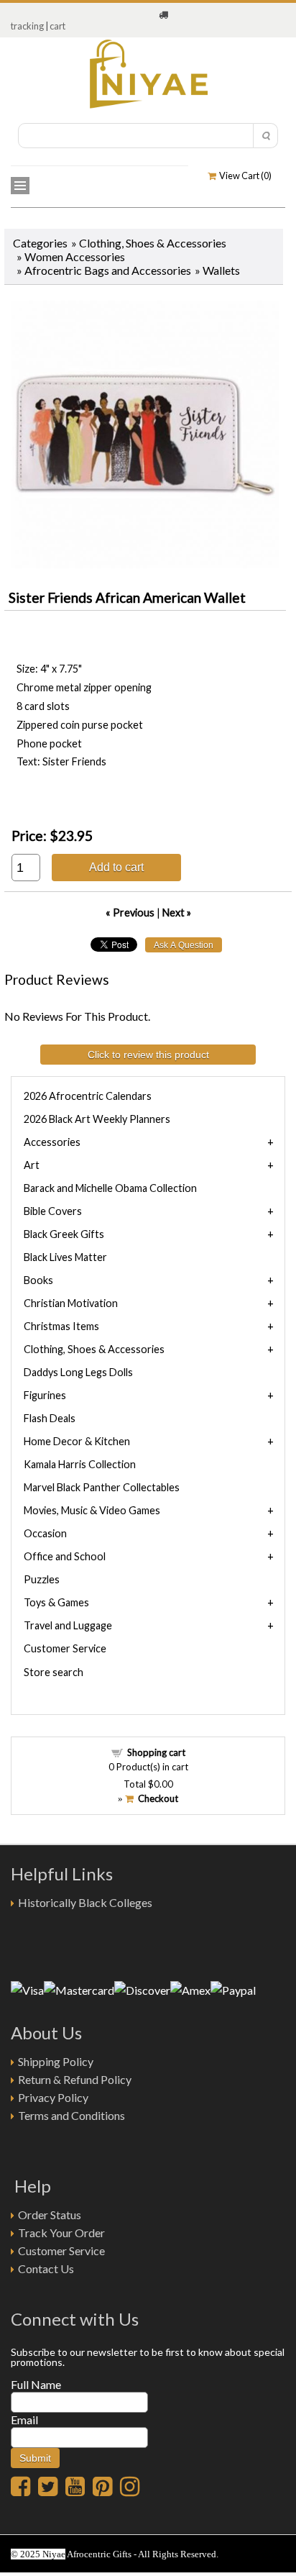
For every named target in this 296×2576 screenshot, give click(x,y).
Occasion (45, 1533)
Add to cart (116, 867)
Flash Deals (50, 1418)
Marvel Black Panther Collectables (102, 1487)
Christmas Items (61, 1326)
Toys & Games (56, 1602)
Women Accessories (75, 256)
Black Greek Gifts (64, 1234)
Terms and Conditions (71, 2115)
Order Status (50, 2215)
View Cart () (244, 176)
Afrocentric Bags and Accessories (108, 270)
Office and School (65, 1556)
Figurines (45, 1395)
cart (57, 26)
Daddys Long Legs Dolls (78, 1372)
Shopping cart (156, 1752)
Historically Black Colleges (85, 1902)
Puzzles (42, 1579)
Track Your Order (61, 2233)
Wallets (221, 270)
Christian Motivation (71, 1303)
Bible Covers (53, 1211)
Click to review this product (148, 1055)
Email (24, 2420)
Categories (40, 243)
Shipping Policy (56, 2061)
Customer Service (65, 1648)
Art (32, 1165)
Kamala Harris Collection (80, 1464)
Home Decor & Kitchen (77, 1441)
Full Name (36, 2384)
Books (38, 1280)
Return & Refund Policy (75, 2079)
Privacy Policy (53, 2097)
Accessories (52, 1142)
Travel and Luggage (68, 1625)
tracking (27, 26)
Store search (54, 1672)
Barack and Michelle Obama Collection (110, 1188)
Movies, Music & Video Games (92, 1510)
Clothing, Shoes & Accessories (153, 243)
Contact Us (46, 2268)
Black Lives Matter (65, 1257)
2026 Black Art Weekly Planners (97, 1119)
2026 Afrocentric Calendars (88, 1096)
